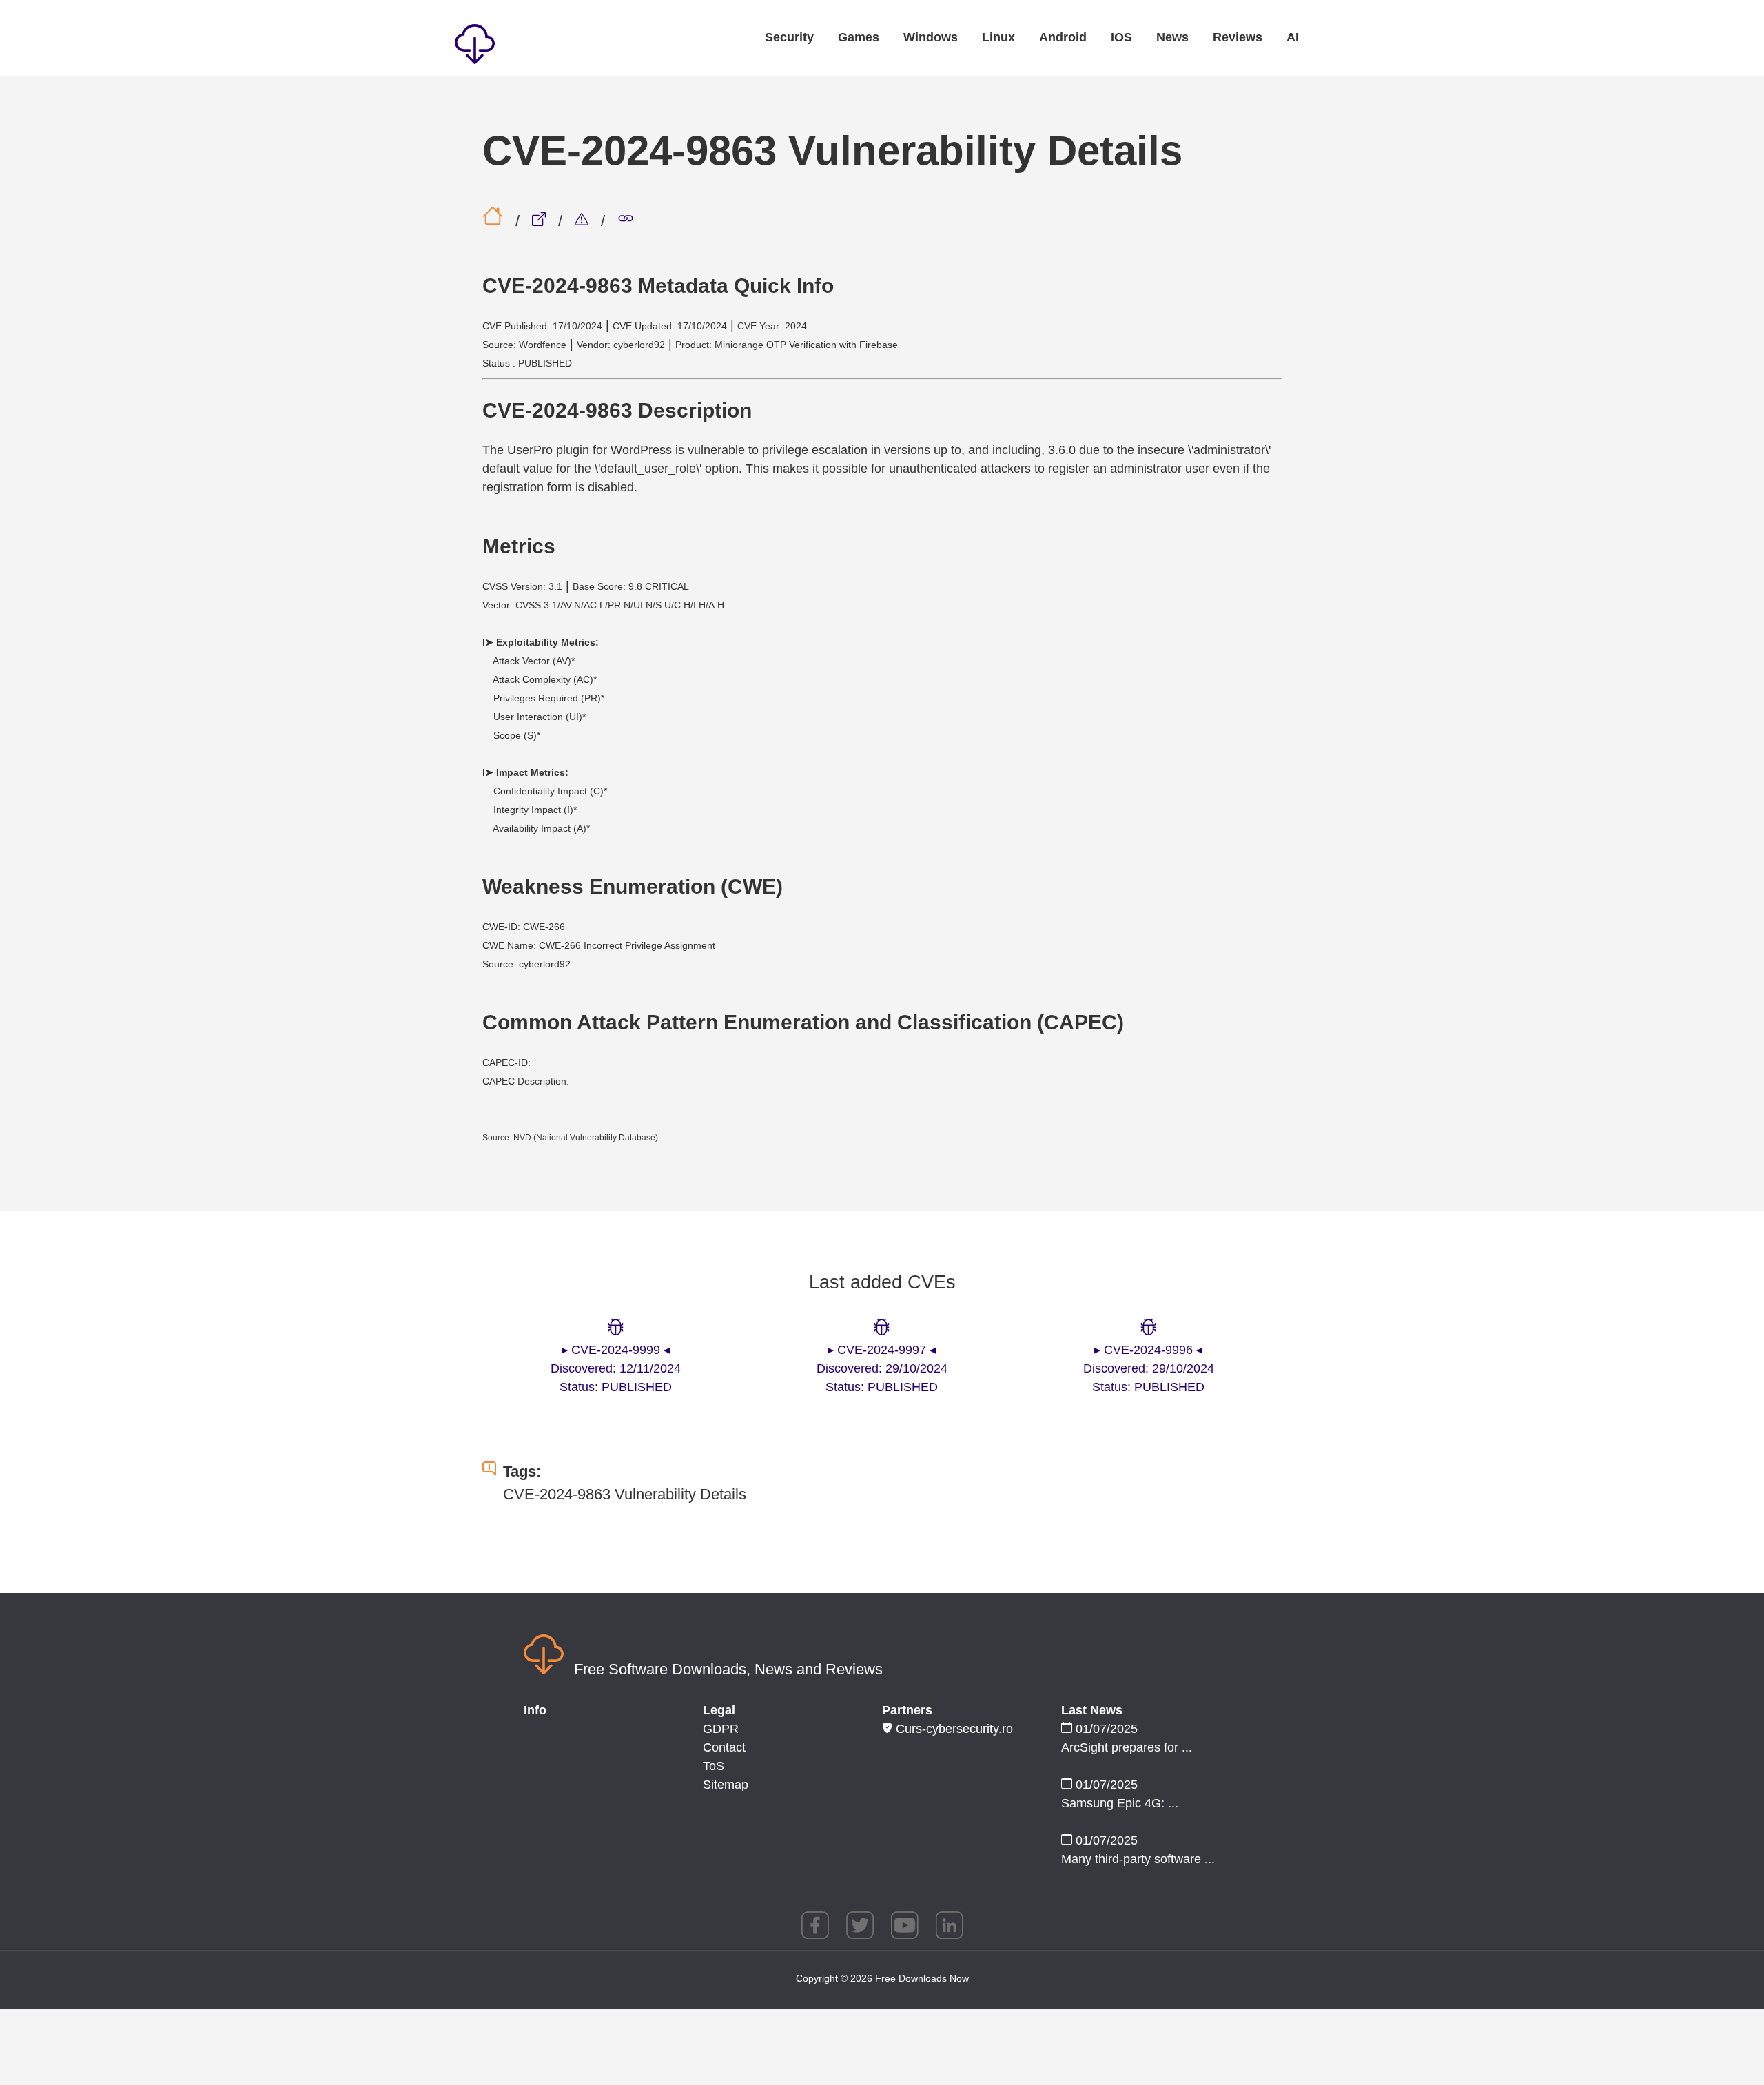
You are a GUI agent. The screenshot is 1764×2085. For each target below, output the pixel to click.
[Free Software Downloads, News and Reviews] (537, 47)
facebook (815, 1925)
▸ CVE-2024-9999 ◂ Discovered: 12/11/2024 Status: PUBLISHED (616, 1368)
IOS (1121, 37)
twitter (860, 1925)
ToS (714, 1766)
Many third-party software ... (1138, 1859)
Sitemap (726, 1785)
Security (789, 37)
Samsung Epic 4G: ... (1120, 1803)
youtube (905, 1925)
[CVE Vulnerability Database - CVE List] (584, 221)
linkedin (950, 1925)
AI (1293, 37)
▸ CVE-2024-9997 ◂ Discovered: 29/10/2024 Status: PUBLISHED (882, 1368)
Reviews (1238, 37)
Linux (998, 37)
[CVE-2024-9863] (626, 221)
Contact (724, 1747)
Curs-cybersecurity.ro (953, 1729)
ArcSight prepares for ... (1127, 1747)
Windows (931, 37)
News (1172, 37)
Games (859, 37)
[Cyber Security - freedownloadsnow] (541, 221)
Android (1063, 37)
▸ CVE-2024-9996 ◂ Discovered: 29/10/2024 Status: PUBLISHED (1149, 1368)
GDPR (721, 1729)
